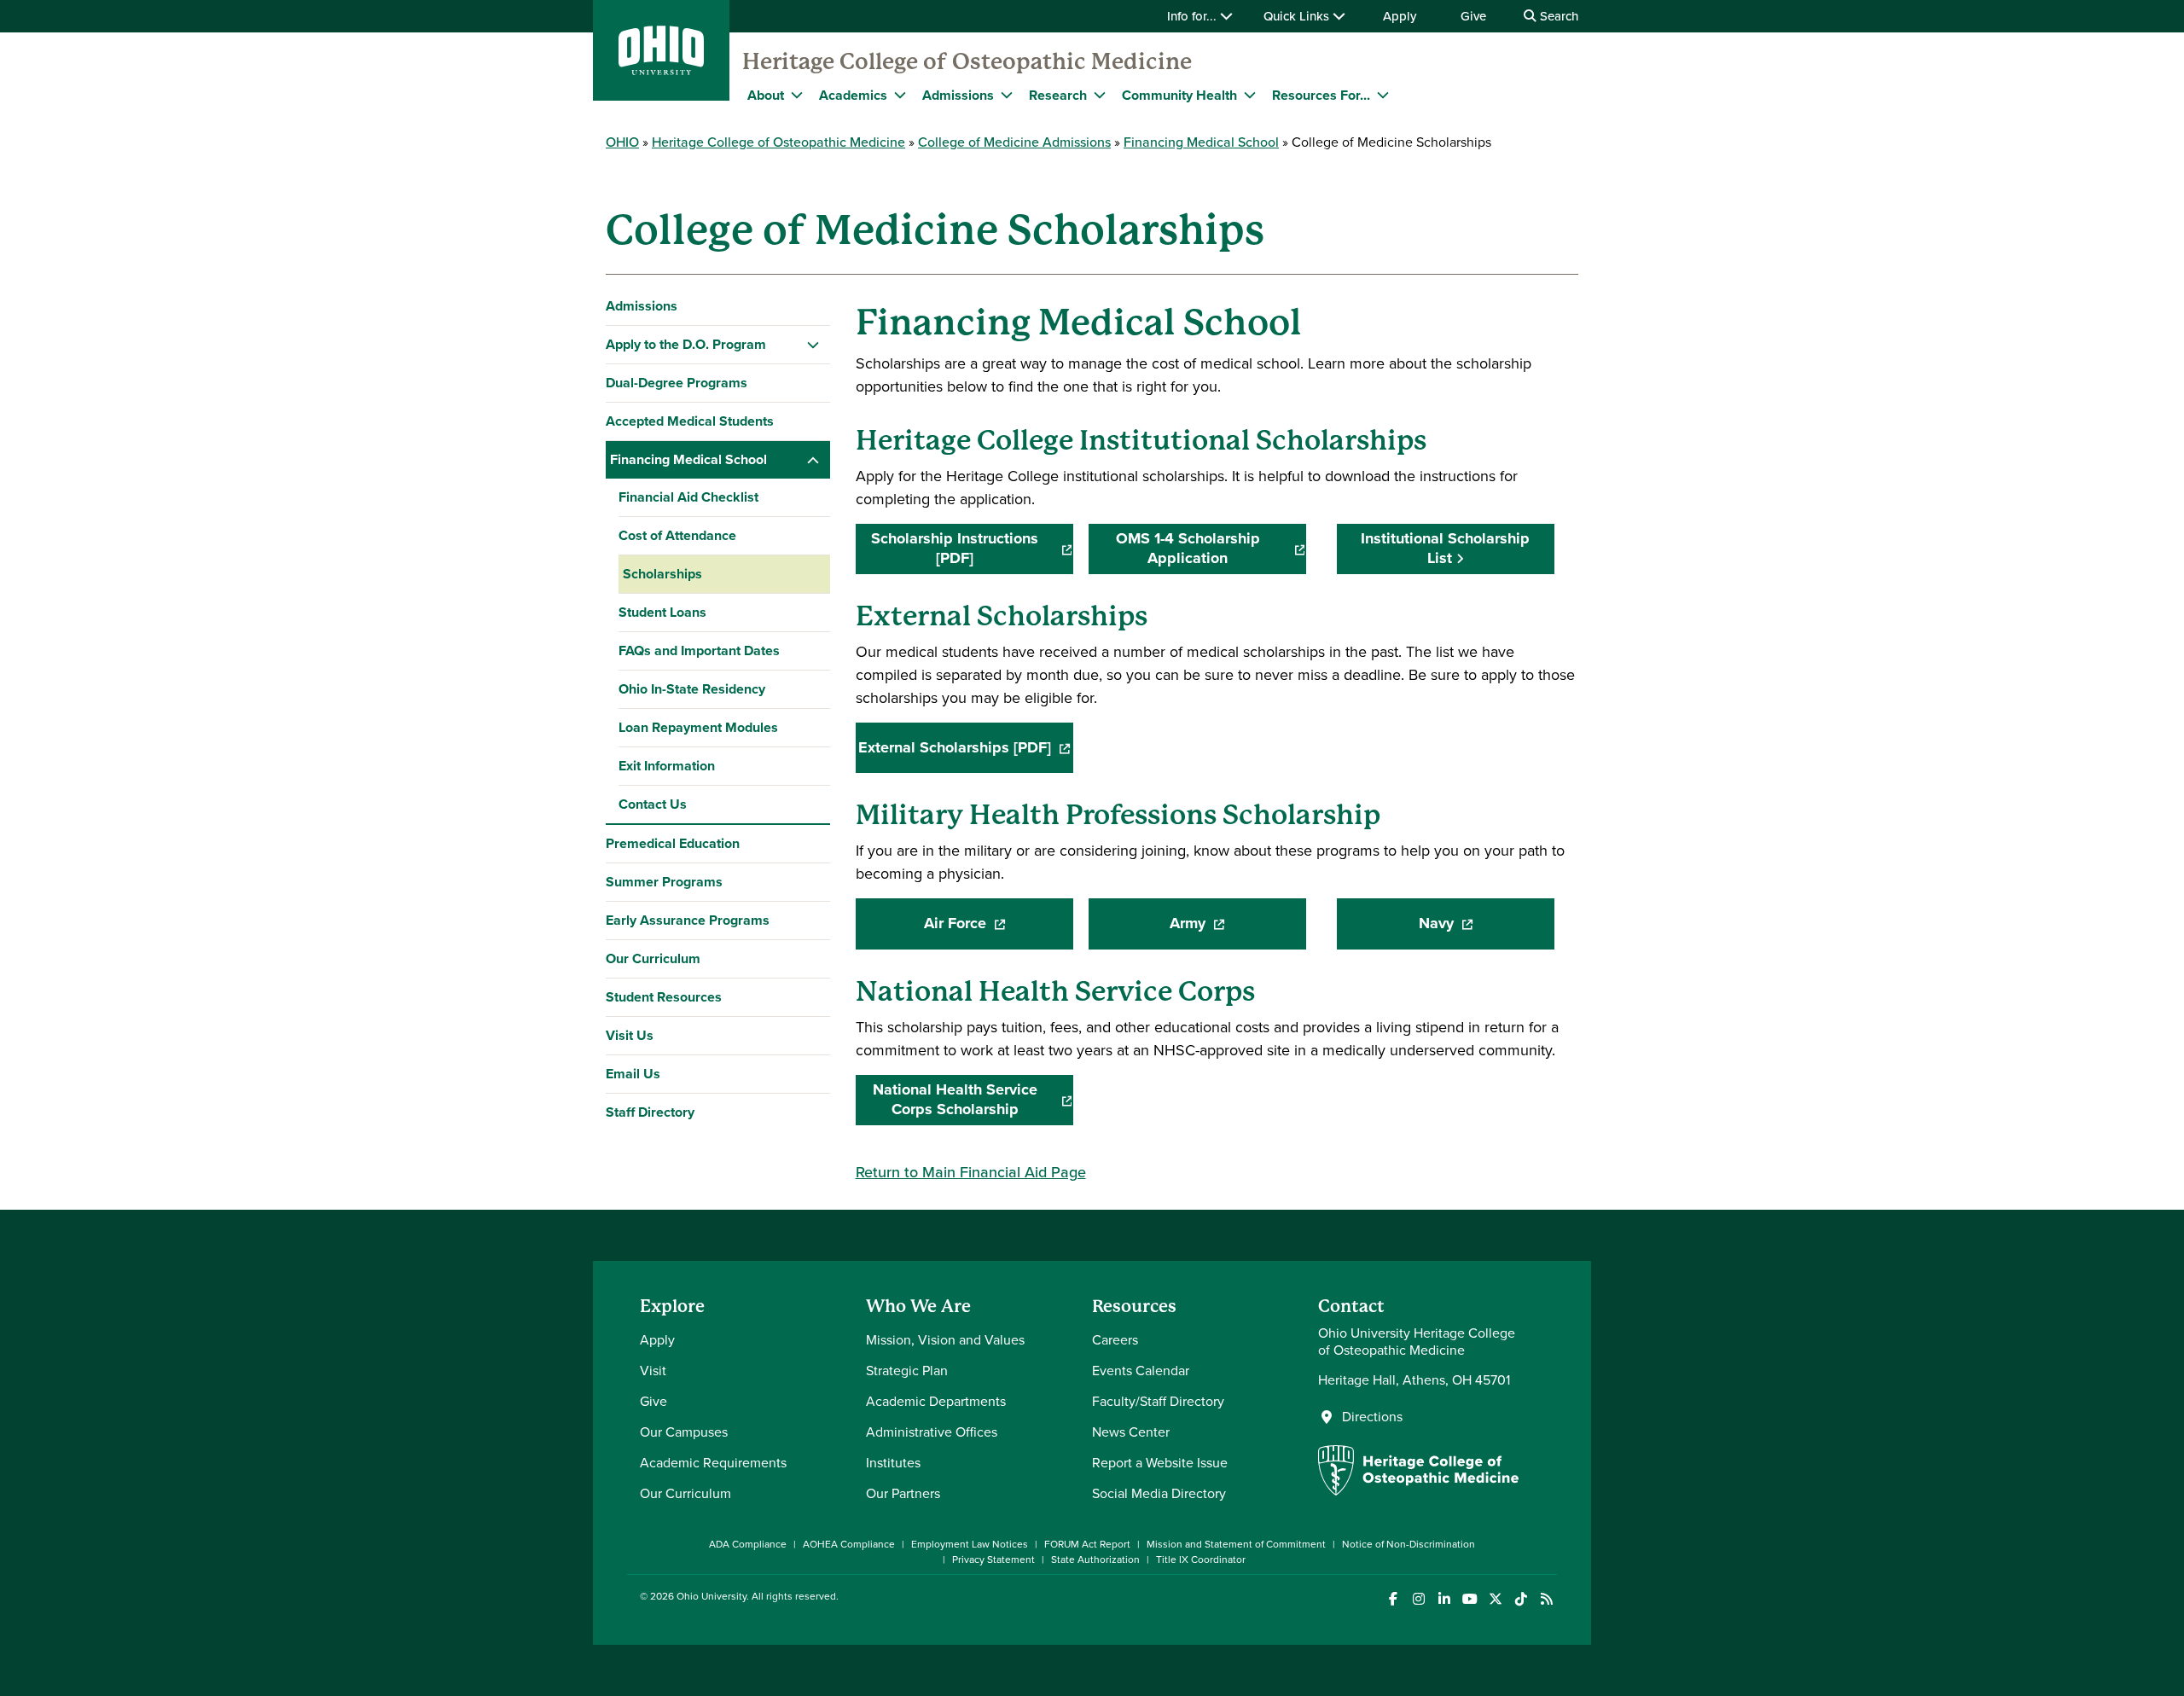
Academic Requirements (713, 1463)
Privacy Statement (993, 1560)
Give (1473, 16)
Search (1557, 16)
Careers (1115, 1340)
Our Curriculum (653, 958)
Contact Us (653, 804)
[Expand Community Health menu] (1250, 95)
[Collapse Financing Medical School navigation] (813, 460)
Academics (853, 95)
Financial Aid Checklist (688, 497)
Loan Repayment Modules (698, 727)
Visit (653, 1371)
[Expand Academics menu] (900, 95)
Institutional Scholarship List (1445, 548)
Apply (1400, 16)
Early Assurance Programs (688, 920)
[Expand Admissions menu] (1007, 95)
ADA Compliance (748, 1544)
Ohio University (712, 1596)
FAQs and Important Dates (699, 651)
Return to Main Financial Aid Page (971, 1172)
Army (1238, 929)
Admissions (958, 95)
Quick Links (1298, 16)
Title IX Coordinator (1201, 1560)
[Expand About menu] (797, 95)
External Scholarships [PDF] (966, 753)
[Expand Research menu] (1100, 95)
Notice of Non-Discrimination (1409, 1544)
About (766, 95)
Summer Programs (664, 882)
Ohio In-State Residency (692, 689)
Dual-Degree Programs (677, 383)
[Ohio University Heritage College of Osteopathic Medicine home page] (1418, 1491)
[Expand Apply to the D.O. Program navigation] (813, 345)
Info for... (1194, 16)
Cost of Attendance (677, 535)
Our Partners (903, 1493)
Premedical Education (673, 843)
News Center (1131, 1432)
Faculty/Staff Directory (1158, 1401)
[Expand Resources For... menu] (1383, 95)
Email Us (633, 1074)
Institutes (893, 1463)
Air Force (999, 929)
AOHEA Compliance (849, 1544)
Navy (1487, 929)
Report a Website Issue (1160, 1463)
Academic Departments (936, 1401)
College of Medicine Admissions (1014, 142)
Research (1058, 95)
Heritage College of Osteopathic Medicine (967, 61)
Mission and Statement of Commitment (1236, 1544)
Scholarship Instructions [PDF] (972, 549)
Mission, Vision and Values (945, 1340)
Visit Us (630, 1035)
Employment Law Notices (970, 1544)
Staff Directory (650, 1112)
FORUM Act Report (1087, 1544)
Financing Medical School (1201, 142)
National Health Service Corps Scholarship (973, 1100)
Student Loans (662, 612)
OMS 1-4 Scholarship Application (1211, 549)
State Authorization (1095, 1560)
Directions (1372, 1417)
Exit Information (667, 766)
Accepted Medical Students (690, 421)
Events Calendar (1141, 1371)
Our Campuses (684, 1432)
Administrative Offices (932, 1432)
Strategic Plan (907, 1371)
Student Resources (664, 997)
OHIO (622, 142)
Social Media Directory (1159, 1493)
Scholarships (662, 574)
